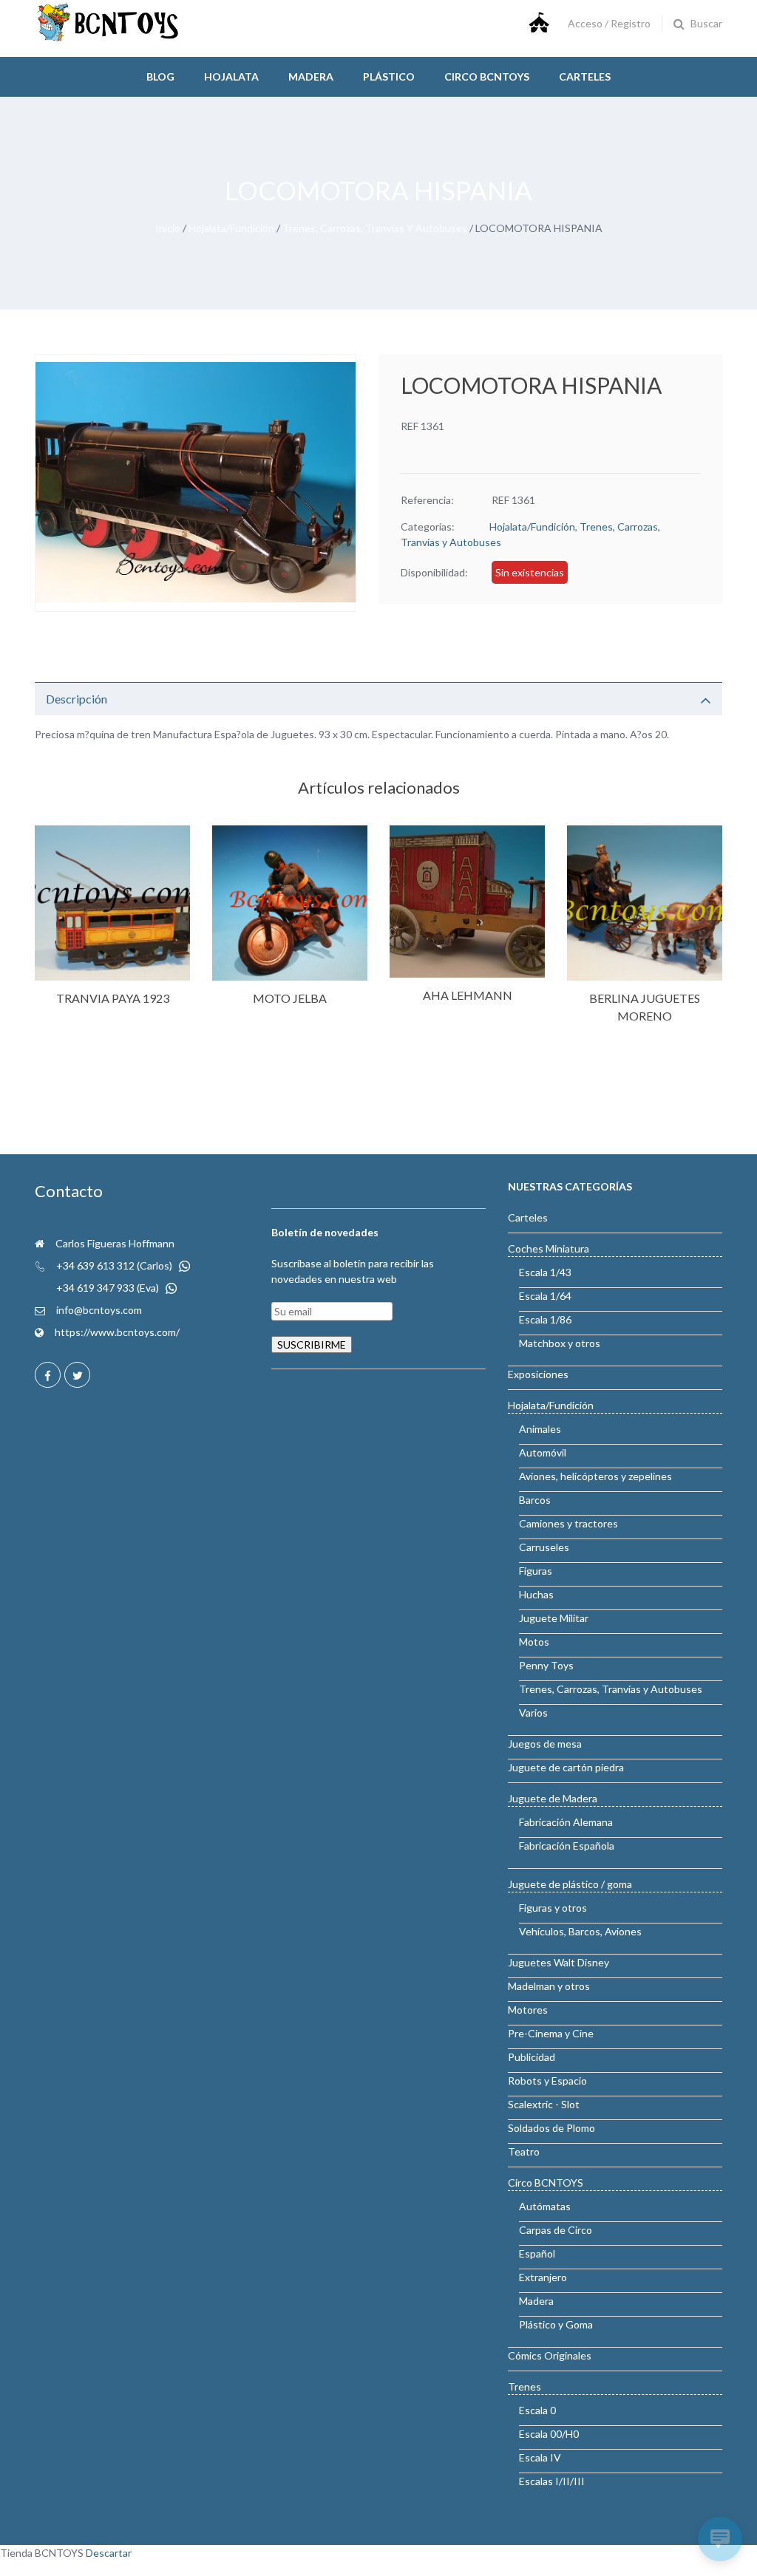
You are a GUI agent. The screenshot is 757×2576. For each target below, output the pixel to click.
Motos (534, 1642)
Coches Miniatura (549, 1248)
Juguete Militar (554, 1618)
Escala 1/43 (545, 1272)
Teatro (524, 2151)
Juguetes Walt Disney (559, 1962)
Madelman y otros (549, 1986)
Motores (528, 2010)
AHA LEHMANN (468, 995)
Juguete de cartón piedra (566, 1767)
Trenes (525, 2386)
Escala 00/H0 (549, 2434)
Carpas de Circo (556, 2230)
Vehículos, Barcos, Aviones (580, 1931)
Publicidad (532, 2057)
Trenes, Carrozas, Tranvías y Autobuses (375, 228)
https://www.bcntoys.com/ (117, 1332)
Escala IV (540, 2457)
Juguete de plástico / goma (570, 1884)
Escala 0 (537, 2410)
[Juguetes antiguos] (109, 38)
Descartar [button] (109, 2553)
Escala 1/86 (545, 1319)
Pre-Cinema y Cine (551, 2033)
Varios (533, 1713)
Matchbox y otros (560, 1343)
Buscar (706, 23)
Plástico (389, 76)
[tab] (378, 699)
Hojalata (231, 76)
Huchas (536, 1594)
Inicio (168, 228)
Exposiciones (538, 1374)
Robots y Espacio (547, 2081)
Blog (160, 76)
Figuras (536, 1571)
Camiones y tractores (568, 1523)
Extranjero (543, 2277)
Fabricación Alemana (566, 1822)
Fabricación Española (567, 1846)
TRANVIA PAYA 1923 (113, 998)
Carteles (585, 76)
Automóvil (543, 1452)
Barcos (535, 1500)
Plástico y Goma (556, 2324)
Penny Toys (546, 1665)
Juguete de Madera (553, 1798)
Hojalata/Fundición (231, 228)
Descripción (77, 699)
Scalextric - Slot (544, 2104)
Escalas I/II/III (552, 2481)
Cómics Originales (550, 2355)
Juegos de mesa (545, 1744)
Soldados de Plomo (551, 2128)
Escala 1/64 (545, 1296)
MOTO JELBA (290, 998)
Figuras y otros (553, 1908)
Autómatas (545, 2206)
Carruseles (544, 1547)
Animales (540, 1429)
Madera (311, 76)
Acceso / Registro (609, 23)
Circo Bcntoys (487, 76)
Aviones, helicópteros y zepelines (595, 1476)
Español (537, 2253)
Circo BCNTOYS (546, 2183)
